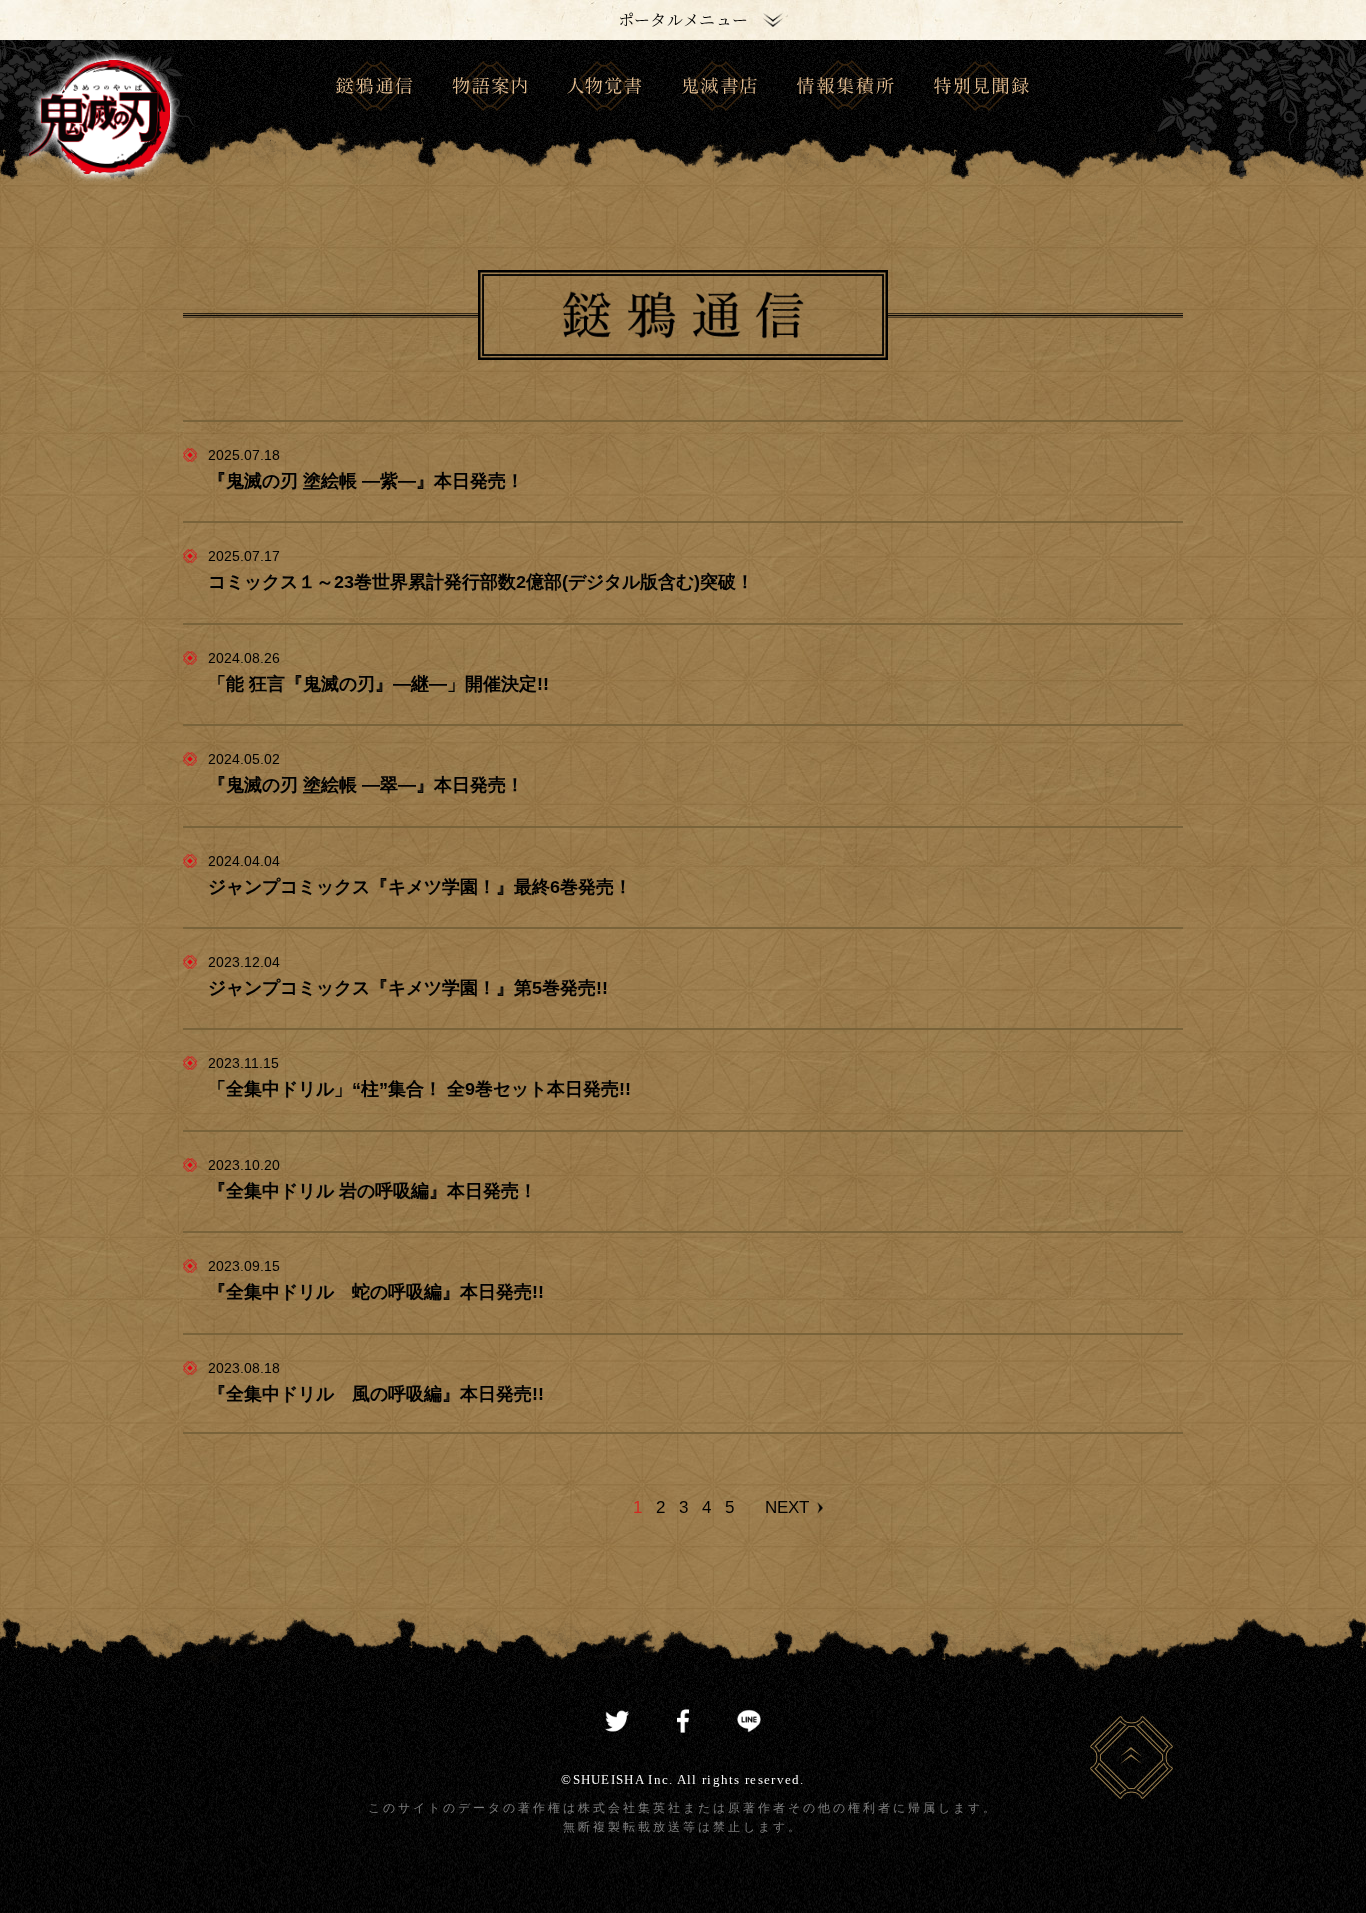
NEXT (787, 1507)
